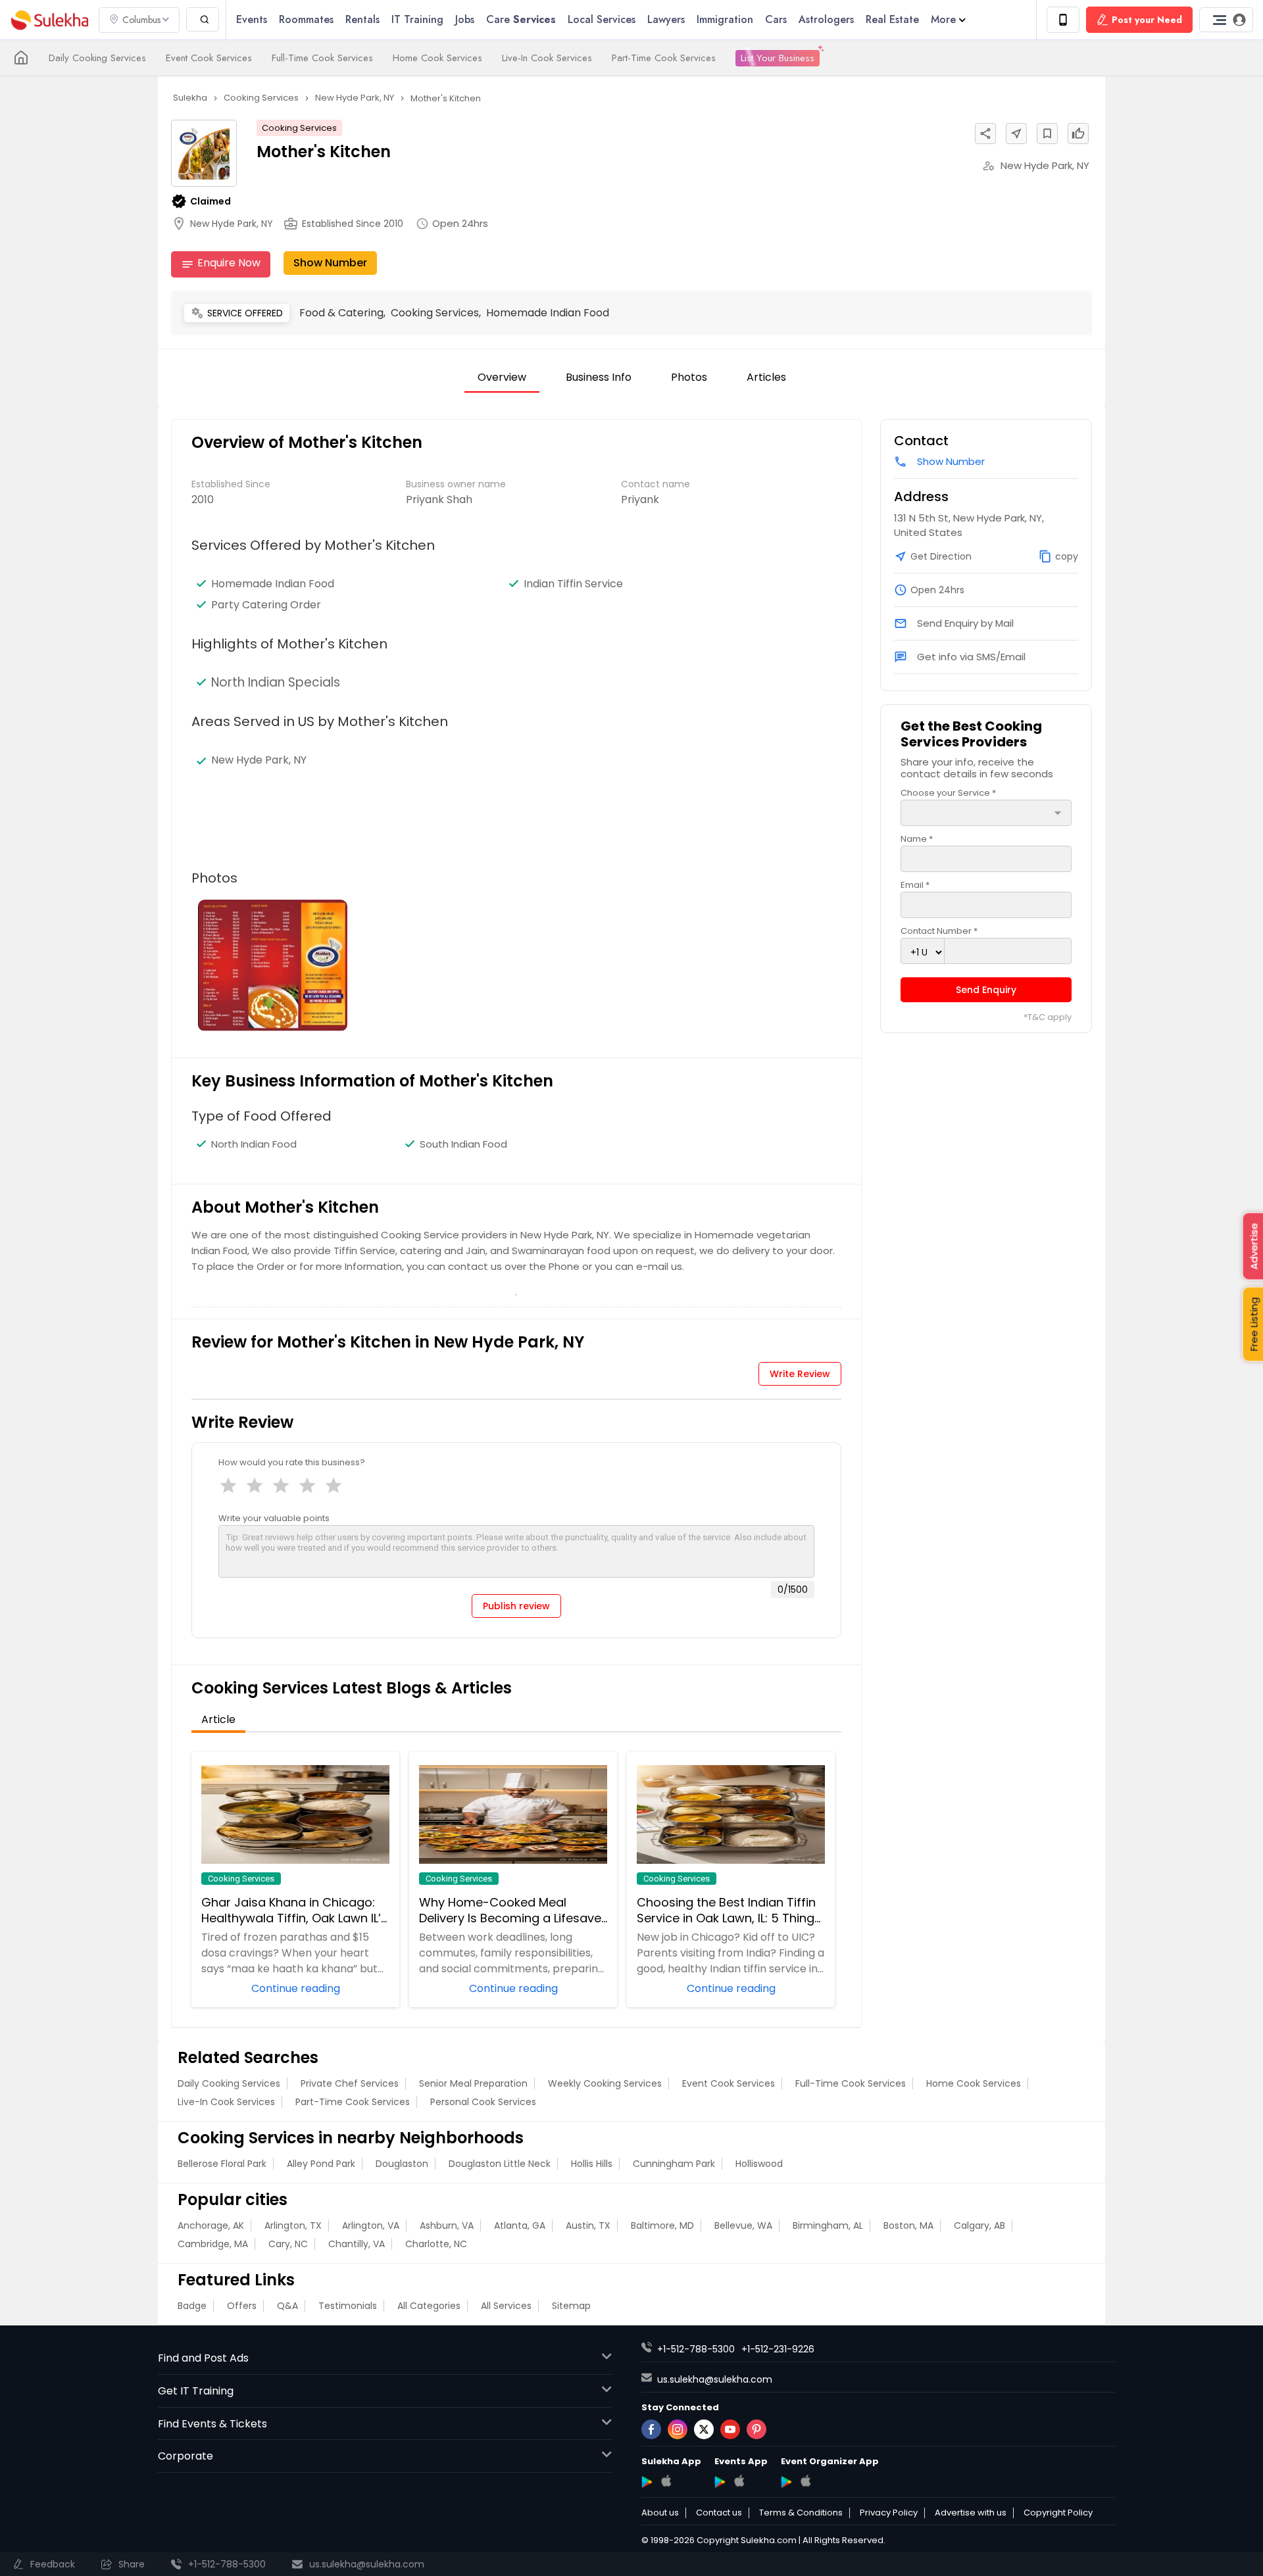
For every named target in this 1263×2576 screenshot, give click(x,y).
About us (660, 2513)
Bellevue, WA (743, 2225)
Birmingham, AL (828, 2225)
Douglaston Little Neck (500, 2164)
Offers (242, 2306)
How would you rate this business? (292, 1462)
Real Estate (892, 19)
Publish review (516, 1606)
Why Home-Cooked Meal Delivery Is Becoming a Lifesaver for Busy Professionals (512, 1910)
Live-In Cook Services (547, 58)
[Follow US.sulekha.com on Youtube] (730, 2429)
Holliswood (759, 2164)
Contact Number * (939, 931)
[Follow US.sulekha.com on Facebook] (651, 2429)
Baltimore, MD (662, 2225)
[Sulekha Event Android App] (720, 2482)
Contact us (719, 2513)
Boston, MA (908, 2225)
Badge (192, 2306)
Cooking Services (299, 128)
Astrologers (826, 19)
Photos (689, 377)
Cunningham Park (674, 2164)
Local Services (602, 19)
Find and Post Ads (203, 2358)
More (943, 19)
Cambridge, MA (213, 2244)
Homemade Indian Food (273, 584)
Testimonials (348, 2306)
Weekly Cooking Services (605, 2083)
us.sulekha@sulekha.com (715, 2379)
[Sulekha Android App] (647, 2482)
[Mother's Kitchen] (273, 965)
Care (521, 19)
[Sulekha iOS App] (666, 2481)
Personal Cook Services (483, 2102)
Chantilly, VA (357, 2244)
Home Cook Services (437, 58)
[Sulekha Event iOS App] (739, 2481)
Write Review (800, 1374)
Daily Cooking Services (97, 58)
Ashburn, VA (447, 2225)
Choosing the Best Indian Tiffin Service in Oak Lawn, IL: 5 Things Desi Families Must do (729, 1910)
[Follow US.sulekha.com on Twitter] (704, 2429)
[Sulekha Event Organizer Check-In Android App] (786, 2482)
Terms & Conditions (801, 2513)
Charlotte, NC (436, 2244)
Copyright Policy (1058, 2513)
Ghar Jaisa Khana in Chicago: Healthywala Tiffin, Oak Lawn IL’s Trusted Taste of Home (294, 1910)
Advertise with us (971, 2513)
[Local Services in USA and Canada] (21, 58)
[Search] (203, 19)
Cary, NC (288, 2244)
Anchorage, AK (211, 2225)
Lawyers (666, 19)
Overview (502, 377)
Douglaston (402, 2164)
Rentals (362, 19)
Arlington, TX (293, 2225)
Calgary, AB (979, 2225)
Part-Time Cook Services (664, 58)
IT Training (417, 19)
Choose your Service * (948, 793)
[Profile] (1226, 20)
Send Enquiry (986, 990)
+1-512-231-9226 (778, 2349)
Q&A (287, 2306)
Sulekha (49, 20)
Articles (766, 377)
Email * (915, 885)
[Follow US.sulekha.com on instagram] (678, 2429)
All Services (506, 2306)
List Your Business (778, 58)
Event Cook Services (209, 58)
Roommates (306, 19)
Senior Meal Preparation (473, 2083)
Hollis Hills (592, 2164)
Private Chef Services (350, 2083)
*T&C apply (1048, 1017)
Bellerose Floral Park (222, 2164)
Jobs (465, 19)
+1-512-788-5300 (696, 2349)
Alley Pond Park (321, 2164)
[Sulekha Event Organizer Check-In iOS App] (805, 2481)
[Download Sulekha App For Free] (1063, 20)
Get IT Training (196, 2391)
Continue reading (296, 1987)
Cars (776, 19)
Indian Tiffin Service (573, 584)
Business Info (599, 377)
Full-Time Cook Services (322, 58)
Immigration (725, 19)
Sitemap (571, 2306)
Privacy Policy (889, 2513)
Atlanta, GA (520, 2225)
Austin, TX (588, 2225)
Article (218, 1719)
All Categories (429, 2306)
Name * (917, 839)
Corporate (186, 2456)
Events (252, 19)
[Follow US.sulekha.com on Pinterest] (756, 2429)
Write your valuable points (274, 1518)
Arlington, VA (371, 2225)
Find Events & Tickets (212, 2424)
